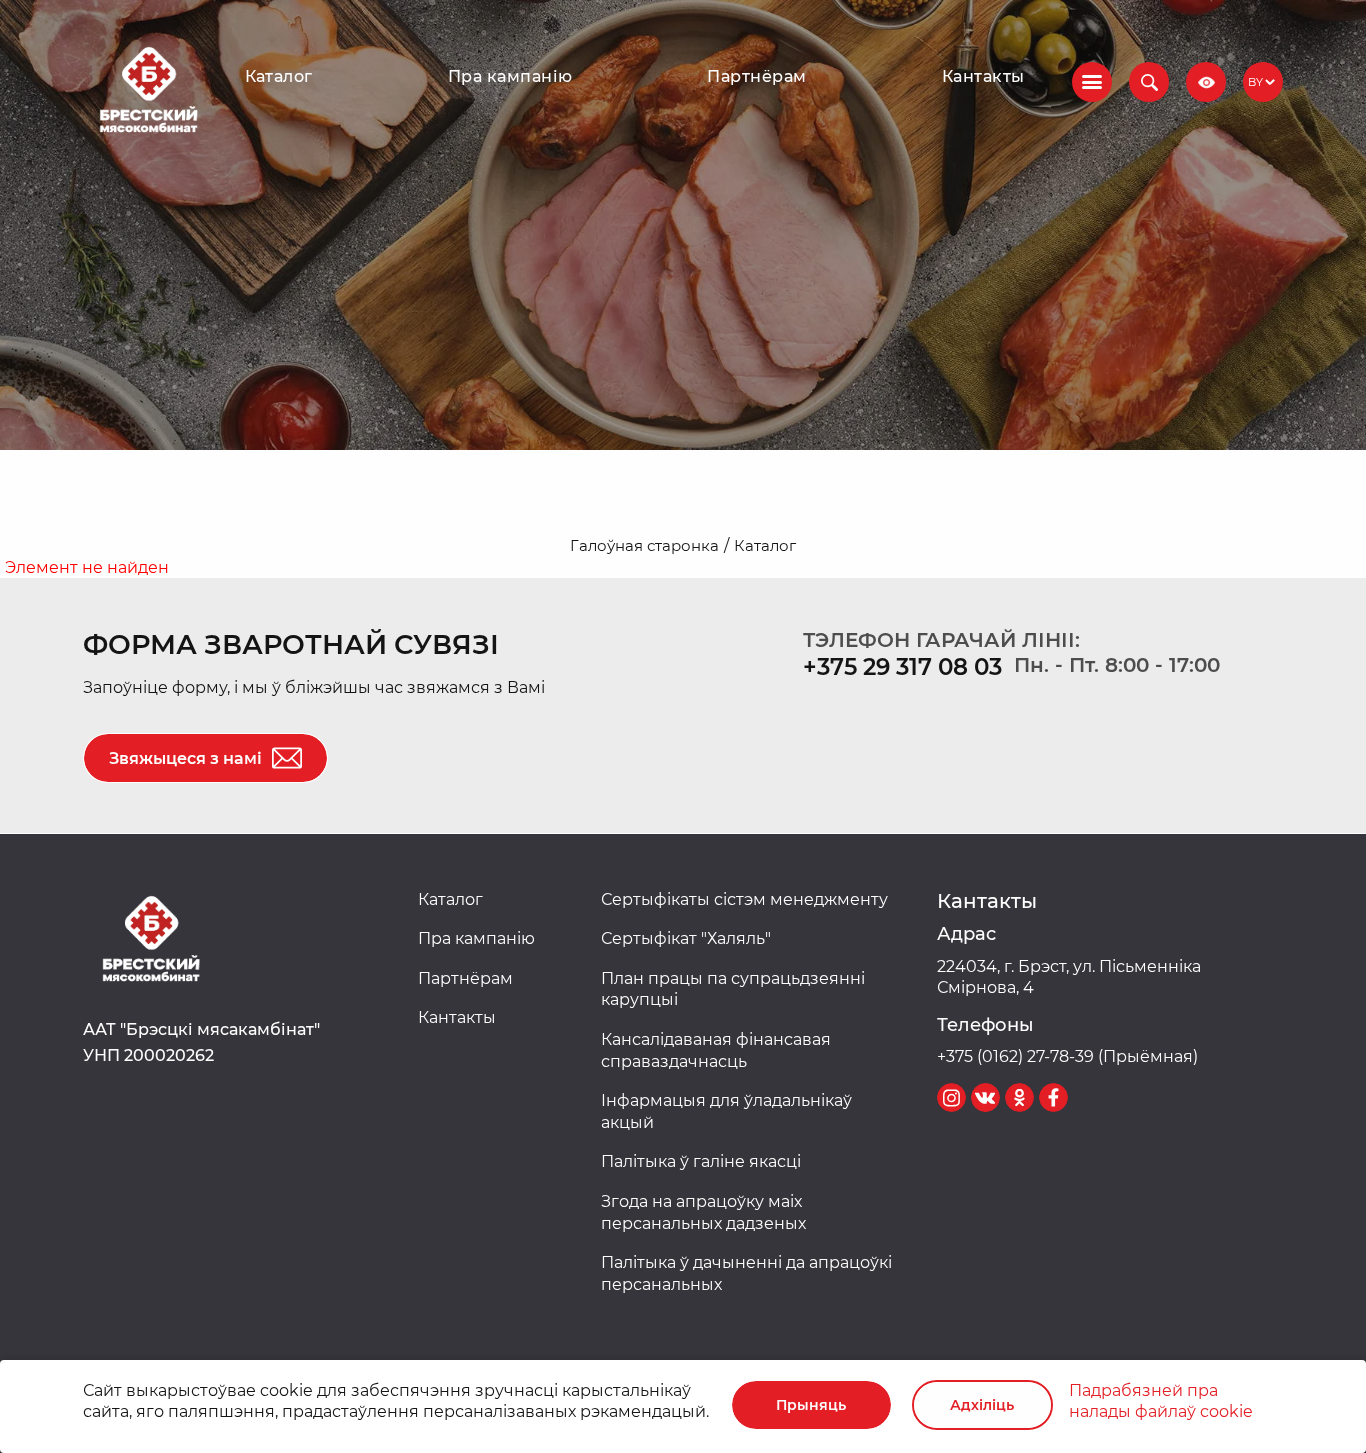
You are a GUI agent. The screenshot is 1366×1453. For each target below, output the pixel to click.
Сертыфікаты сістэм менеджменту (744, 899)
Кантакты (983, 76)
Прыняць (811, 1405)
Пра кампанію (510, 76)
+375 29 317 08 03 (902, 667)
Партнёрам (756, 76)
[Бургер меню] (1092, 82)
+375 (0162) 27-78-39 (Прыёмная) (1067, 1056)
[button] (1149, 82)
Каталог (279, 76)
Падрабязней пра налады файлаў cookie (1161, 1401)
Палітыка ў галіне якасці (701, 1161)
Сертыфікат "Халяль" (686, 938)
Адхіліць (982, 1405)
